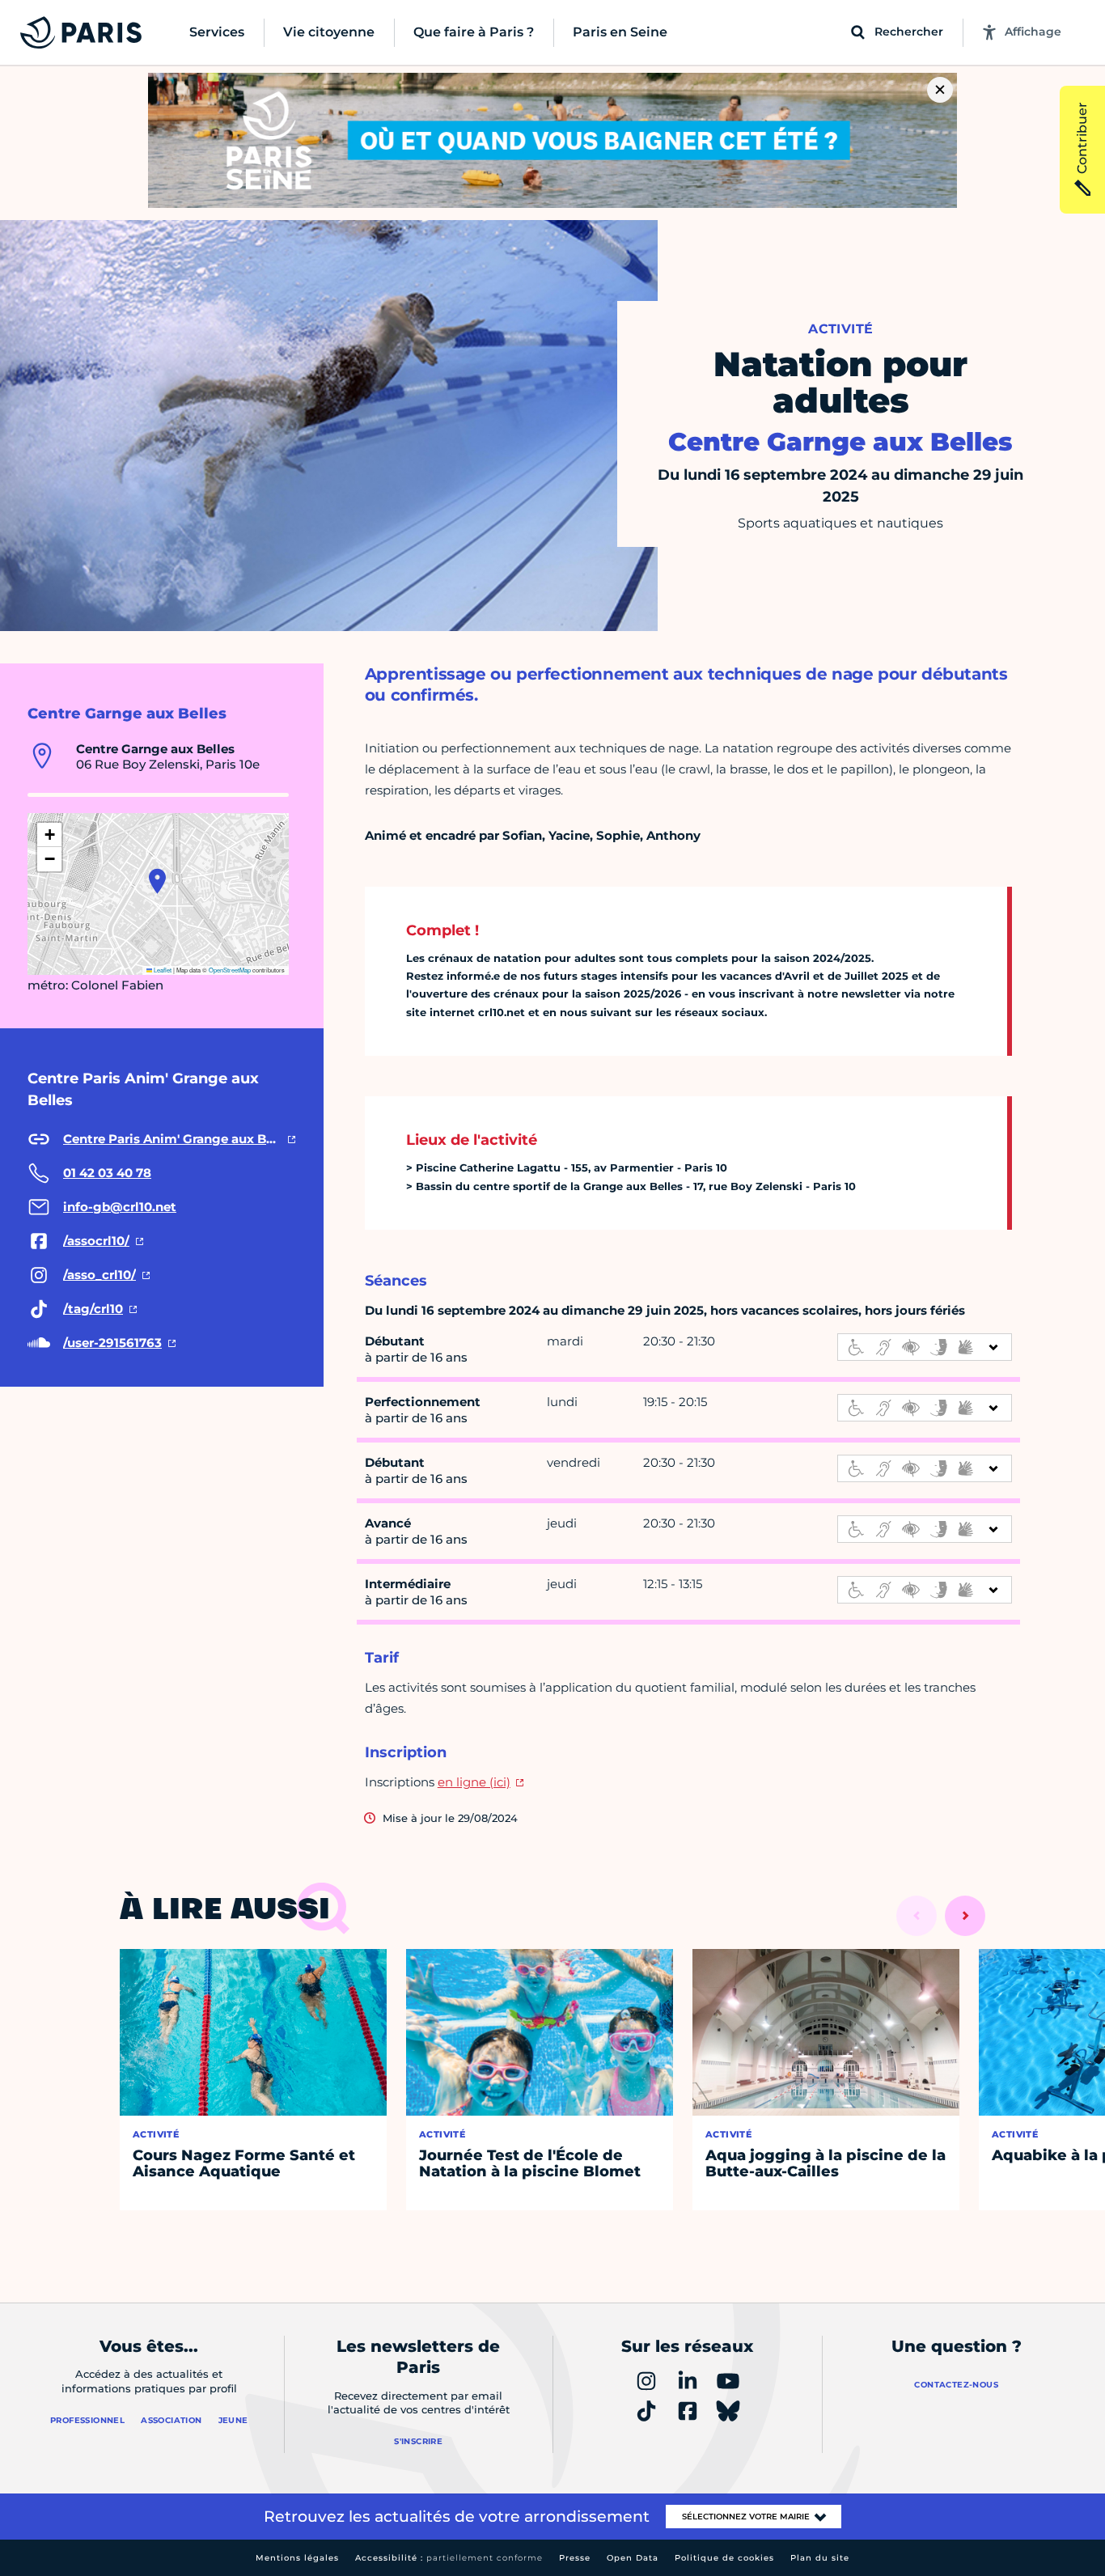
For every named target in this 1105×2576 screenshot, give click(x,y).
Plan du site (820, 2558)
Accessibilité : (449, 2558)
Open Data (633, 2558)
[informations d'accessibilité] (925, 1347)
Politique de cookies (724, 2558)
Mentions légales (297, 2558)
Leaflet (162, 970)
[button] (157, 881)
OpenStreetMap (230, 970)
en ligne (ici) (474, 1782)
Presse (575, 2558)
